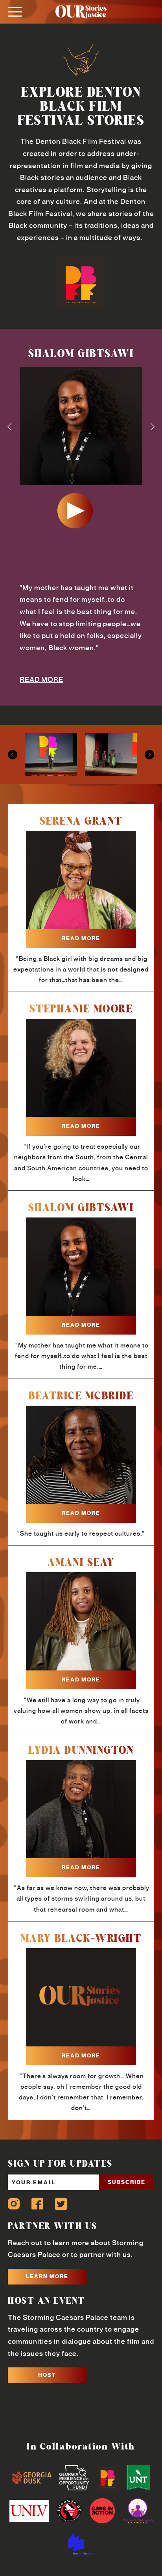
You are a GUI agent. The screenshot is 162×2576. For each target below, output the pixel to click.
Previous (9, 427)
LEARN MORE (47, 2276)
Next (153, 427)
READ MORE (41, 680)
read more (81, 938)
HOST (47, 2375)
